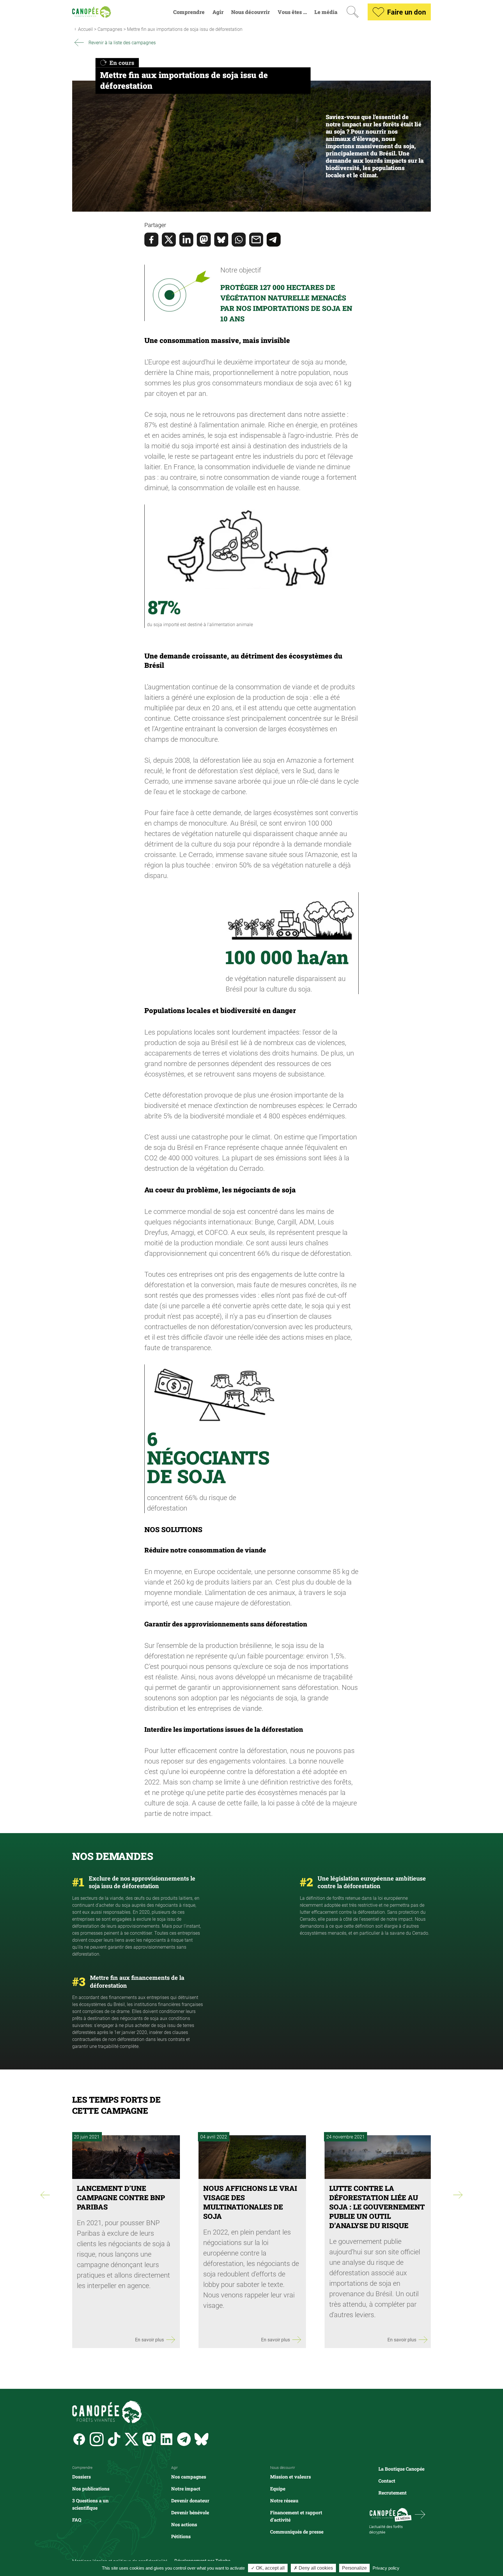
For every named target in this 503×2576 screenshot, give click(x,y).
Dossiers (82, 2477)
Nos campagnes (189, 2477)
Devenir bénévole (190, 2512)
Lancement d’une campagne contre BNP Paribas (121, 2198)
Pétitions (181, 2536)
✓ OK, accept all (268, 2568)
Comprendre (189, 12)
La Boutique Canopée (401, 2469)
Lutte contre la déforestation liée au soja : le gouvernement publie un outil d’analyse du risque (377, 2207)
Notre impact (186, 2489)
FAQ (77, 2520)
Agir (218, 12)
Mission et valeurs (291, 2477)
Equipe (278, 2489)
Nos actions (184, 2524)
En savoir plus (149, 2339)
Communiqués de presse (297, 2532)
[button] (251, 225)
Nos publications (91, 2489)
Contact (387, 2481)
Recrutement (393, 2493)
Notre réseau (284, 2500)
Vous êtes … (292, 12)
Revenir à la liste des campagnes (122, 42)
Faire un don (407, 12)
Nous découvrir (250, 12)
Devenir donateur (190, 2500)
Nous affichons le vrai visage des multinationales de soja (250, 2202)
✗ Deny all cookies (313, 2568)
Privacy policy (386, 2568)
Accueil (85, 29)
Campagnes (110, 29)
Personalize (354, 2568)
